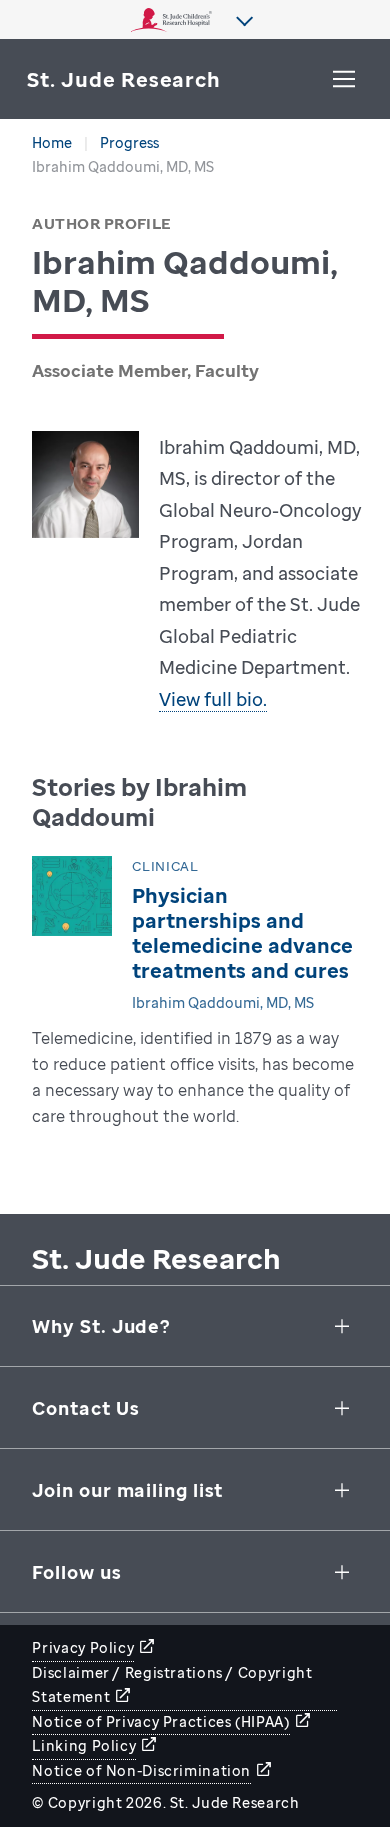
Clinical (165, 866)
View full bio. (213, 699)
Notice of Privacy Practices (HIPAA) (160, 1721)
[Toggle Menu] (344, 79)
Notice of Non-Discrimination (141, 1770)
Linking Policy (84, 1745)
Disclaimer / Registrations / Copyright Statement (172, 1685)
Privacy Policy (83, 1647)
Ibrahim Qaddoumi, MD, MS (223, 1002)
